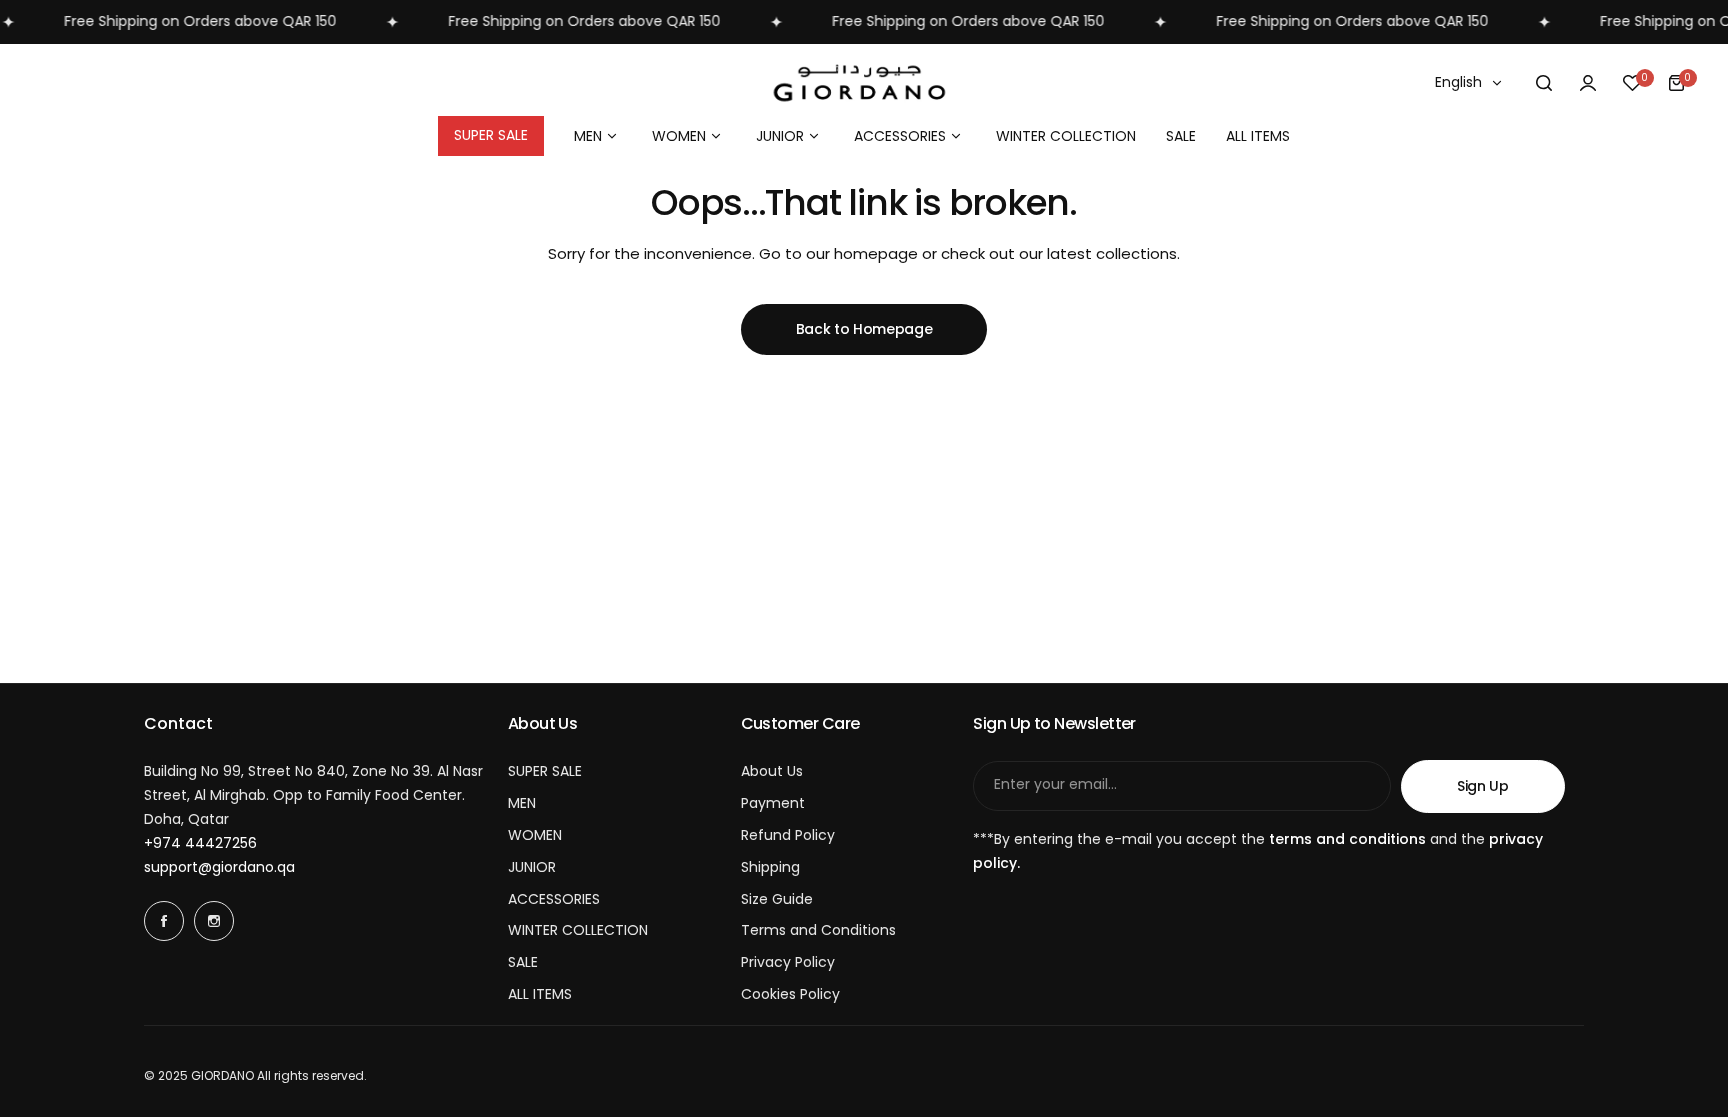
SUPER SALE (545, 771)
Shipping (770, 867)
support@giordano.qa (219, 867)
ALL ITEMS (540, 994)
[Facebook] (164, 921)
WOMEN (535, 835)
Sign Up (1483, 786)
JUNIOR (532, 867)
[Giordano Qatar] (864, 83)
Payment (773, 803)
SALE (523, 962)
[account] (1588, 83)
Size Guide (777, 899)
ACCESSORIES (554, 899)
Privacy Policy (788, 962)
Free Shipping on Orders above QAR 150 (183, 21)
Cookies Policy (790, 994)
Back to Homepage (864, 329)
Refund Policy (788, 835)
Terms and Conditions (818, 930)
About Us (772, 771)
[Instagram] (214, 921)
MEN (522, 803)
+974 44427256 (200, 843)
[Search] (1544, 83)
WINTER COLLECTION (578, 930)
